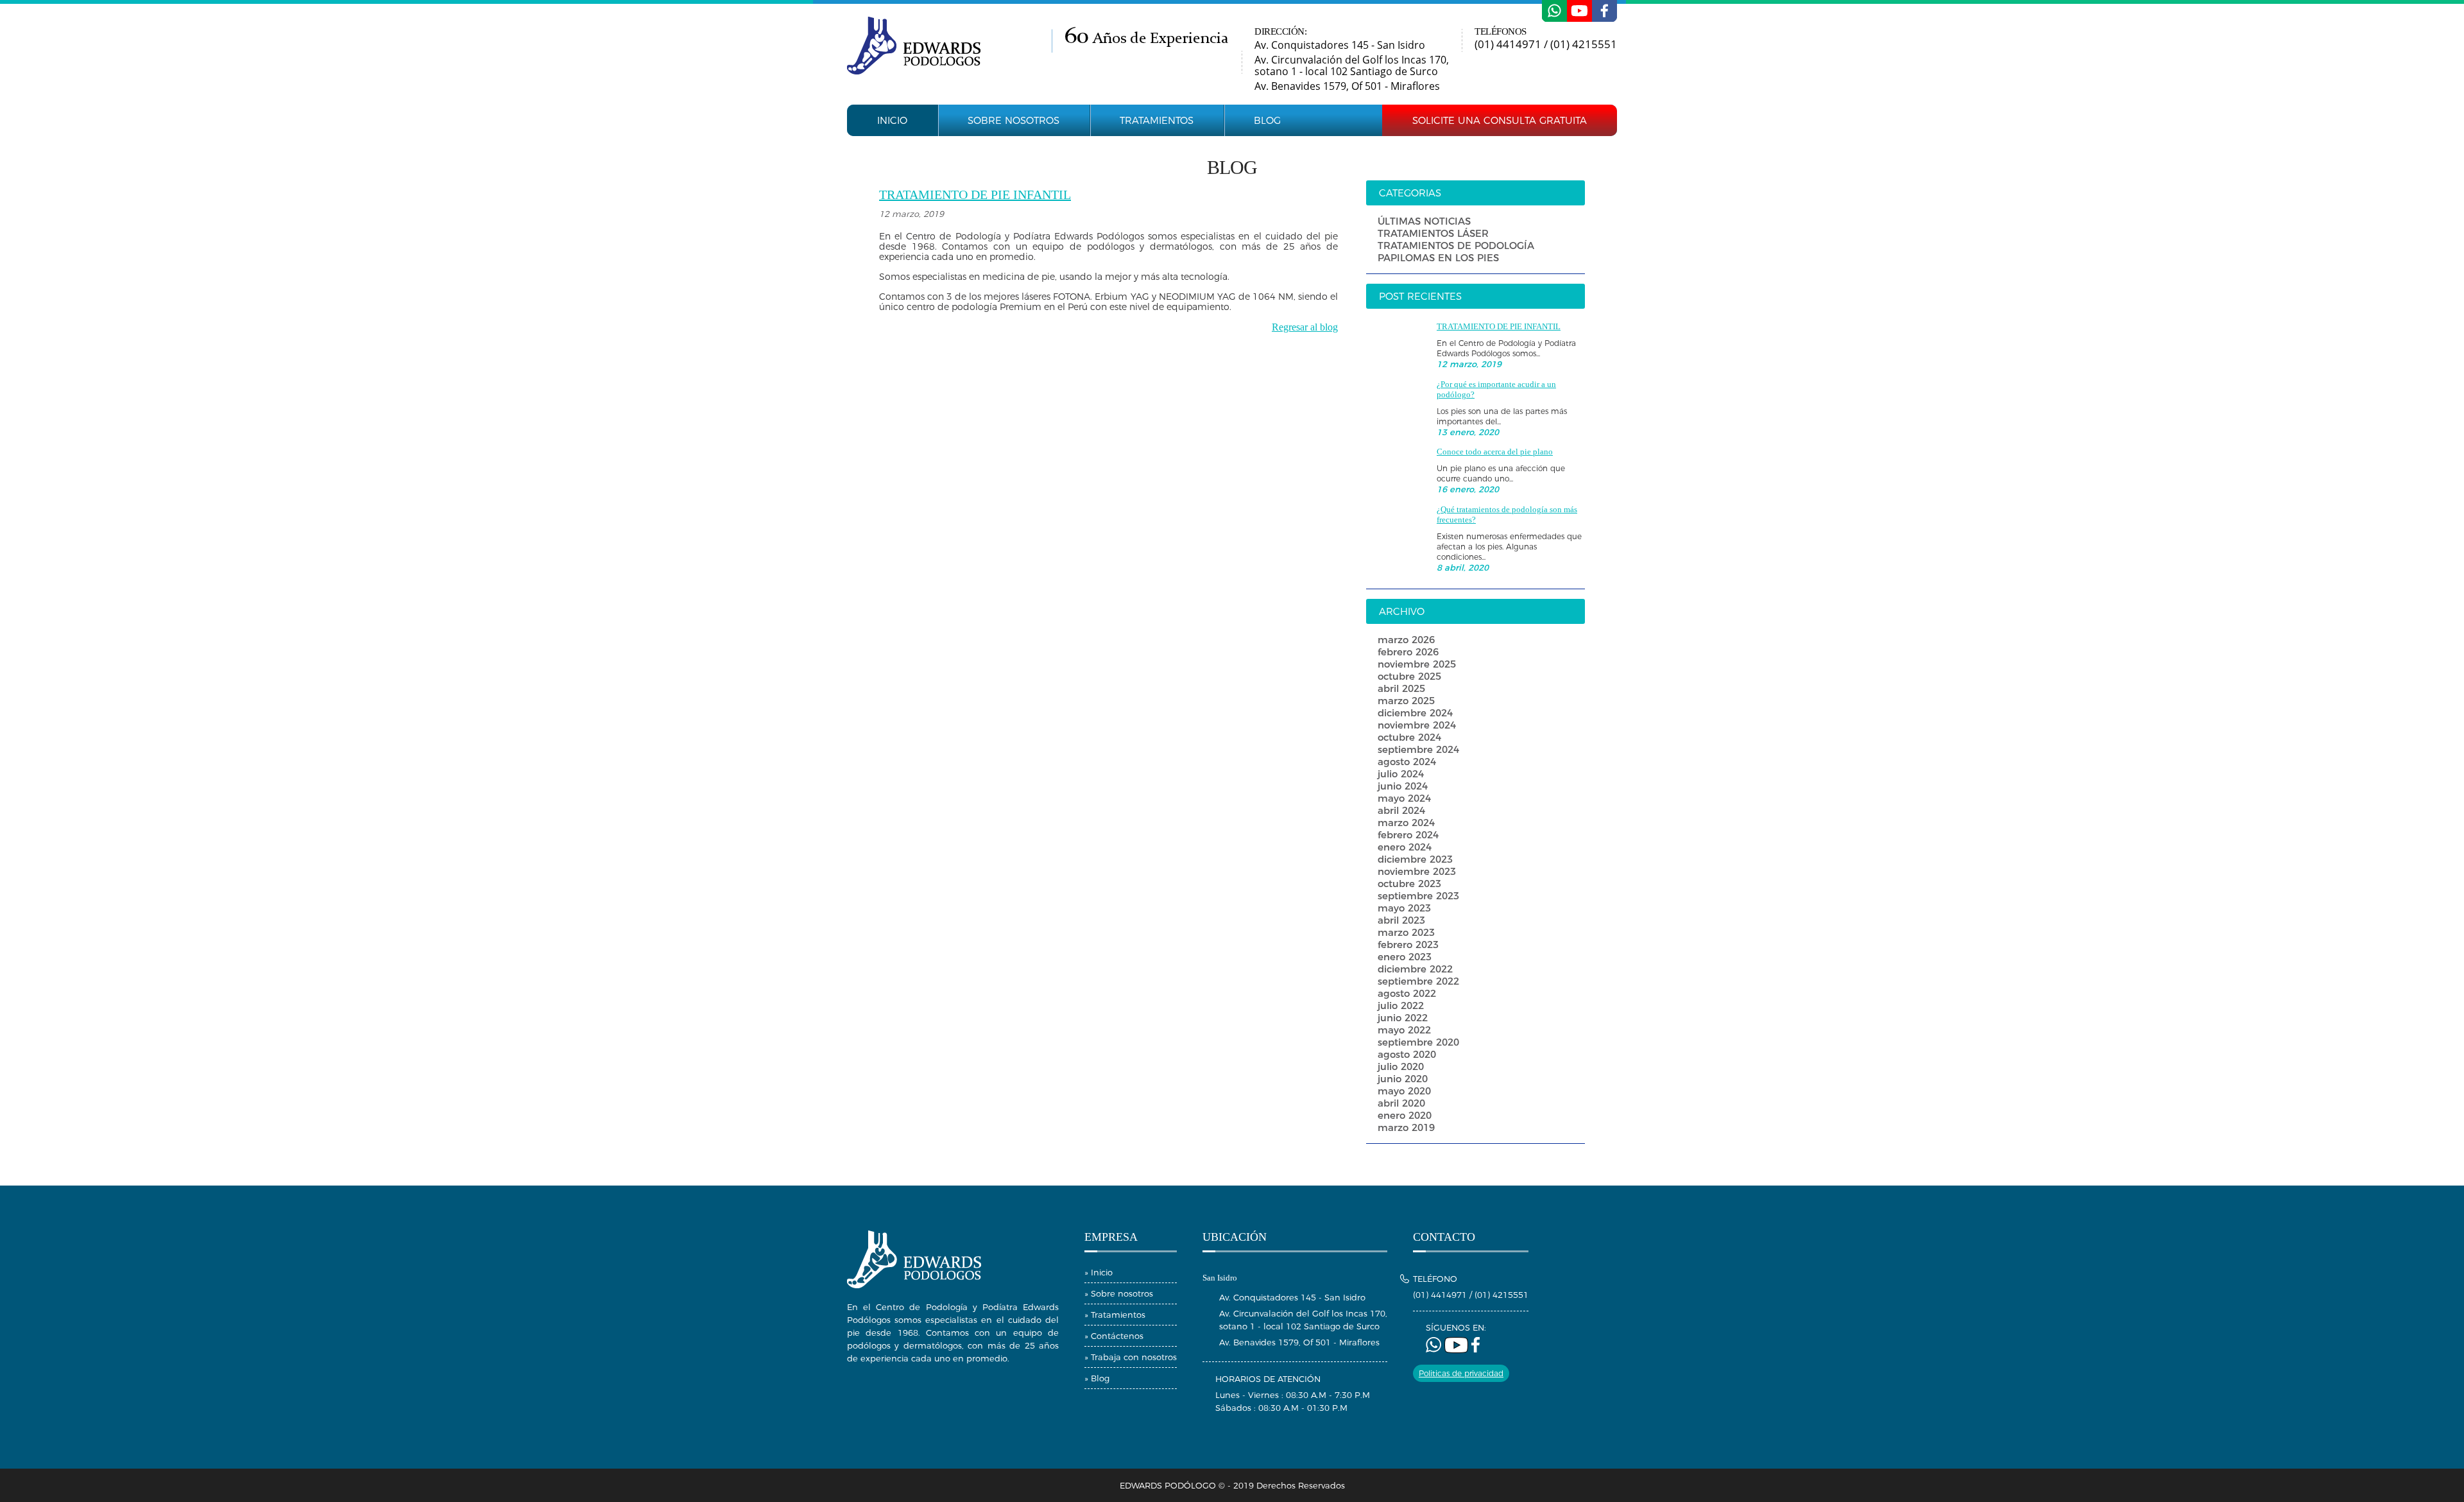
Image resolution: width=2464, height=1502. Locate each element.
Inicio (892, 120)
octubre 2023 (1409, 884)
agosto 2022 (1407, 993)
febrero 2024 (1408, 835)
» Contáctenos (1114, 1336)
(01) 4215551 (1584, 44)
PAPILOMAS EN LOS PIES (1438, 258)
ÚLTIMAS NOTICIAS (1424, 221)
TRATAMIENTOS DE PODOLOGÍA (1456, 246)
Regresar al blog (1305, 327)
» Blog (1097, 1378)
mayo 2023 (1404, 908)
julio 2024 (1401, 774)
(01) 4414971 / (1512, 44)
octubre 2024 (1409, 737)
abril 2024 (1401, 810)
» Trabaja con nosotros (1131, 1357)
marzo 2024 (1406, 823)
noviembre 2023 (1417, 871)
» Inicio (1099, 1272)
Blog (1267, 120)
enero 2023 (1405, 957)
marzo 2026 (1406, 640)
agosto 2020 (1407, 1054)
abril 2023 (1401, 920)
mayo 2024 (1404, 798)
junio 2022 (1403, 1018)
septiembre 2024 (1418, 749)
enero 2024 (1405, 847)
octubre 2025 (1409, 676)
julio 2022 (1401, 1006)
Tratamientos (1157, 120)
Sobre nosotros (1014, 120)
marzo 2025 (1406, 701)
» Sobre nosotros (1119, 1293)
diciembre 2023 (1415, 859)
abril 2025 (1401, 688)
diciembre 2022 (1415, 969)
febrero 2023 (1408, 945)
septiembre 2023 (1418, 896)
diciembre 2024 (1415, 713)
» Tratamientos (1115, 1315)
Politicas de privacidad (1461, 1373)
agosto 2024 (1407, 762)
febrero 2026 (1408, 652)
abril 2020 (1401, 1103)
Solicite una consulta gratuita (1500, 120)
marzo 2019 (1406, 1127)
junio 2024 (1403, 786)
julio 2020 (1401, 1066)
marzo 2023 (1406, 932)
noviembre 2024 (1417, 725)
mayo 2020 (1404, 1091)
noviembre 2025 (1417, 664)
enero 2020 (1405, 1115)
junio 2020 (1403, 1079)
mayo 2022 (1404, 1030)
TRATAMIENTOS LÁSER (1433, 233)
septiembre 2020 (1418, 1042)
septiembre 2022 (1418, 981)
